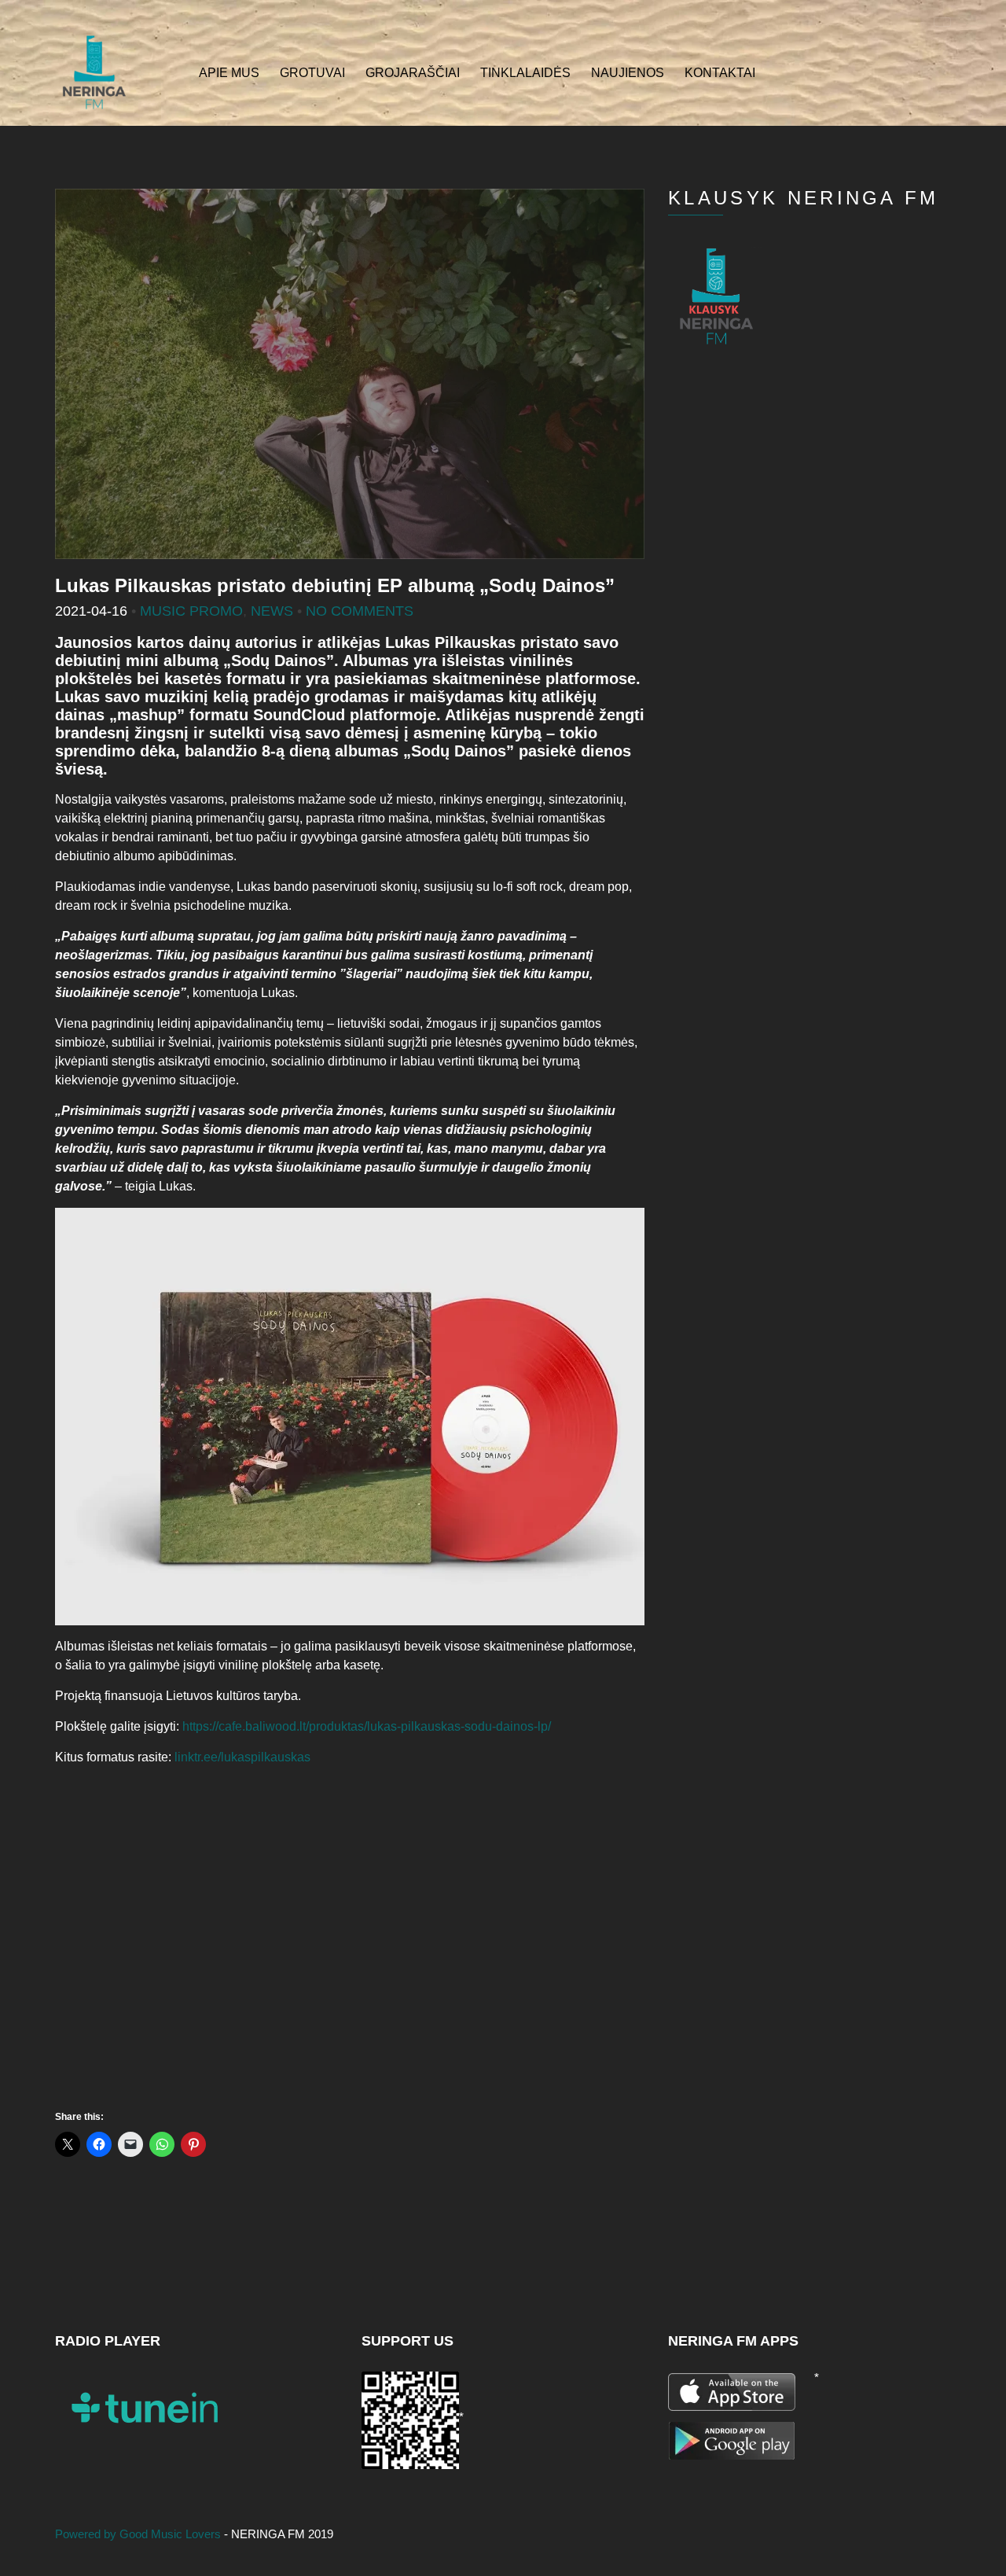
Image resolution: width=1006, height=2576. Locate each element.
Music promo (191, 611)
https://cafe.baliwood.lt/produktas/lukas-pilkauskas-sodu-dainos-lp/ (367, 1726)
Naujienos (628, 73)
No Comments (360, 611)
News (272, 611)
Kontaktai (720, 73)
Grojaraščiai (413, 73)
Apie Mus (229, 73)
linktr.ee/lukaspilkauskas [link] (242, 1757)
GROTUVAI (312, 73)
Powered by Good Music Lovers (140, 2534)
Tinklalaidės (525, 73)
